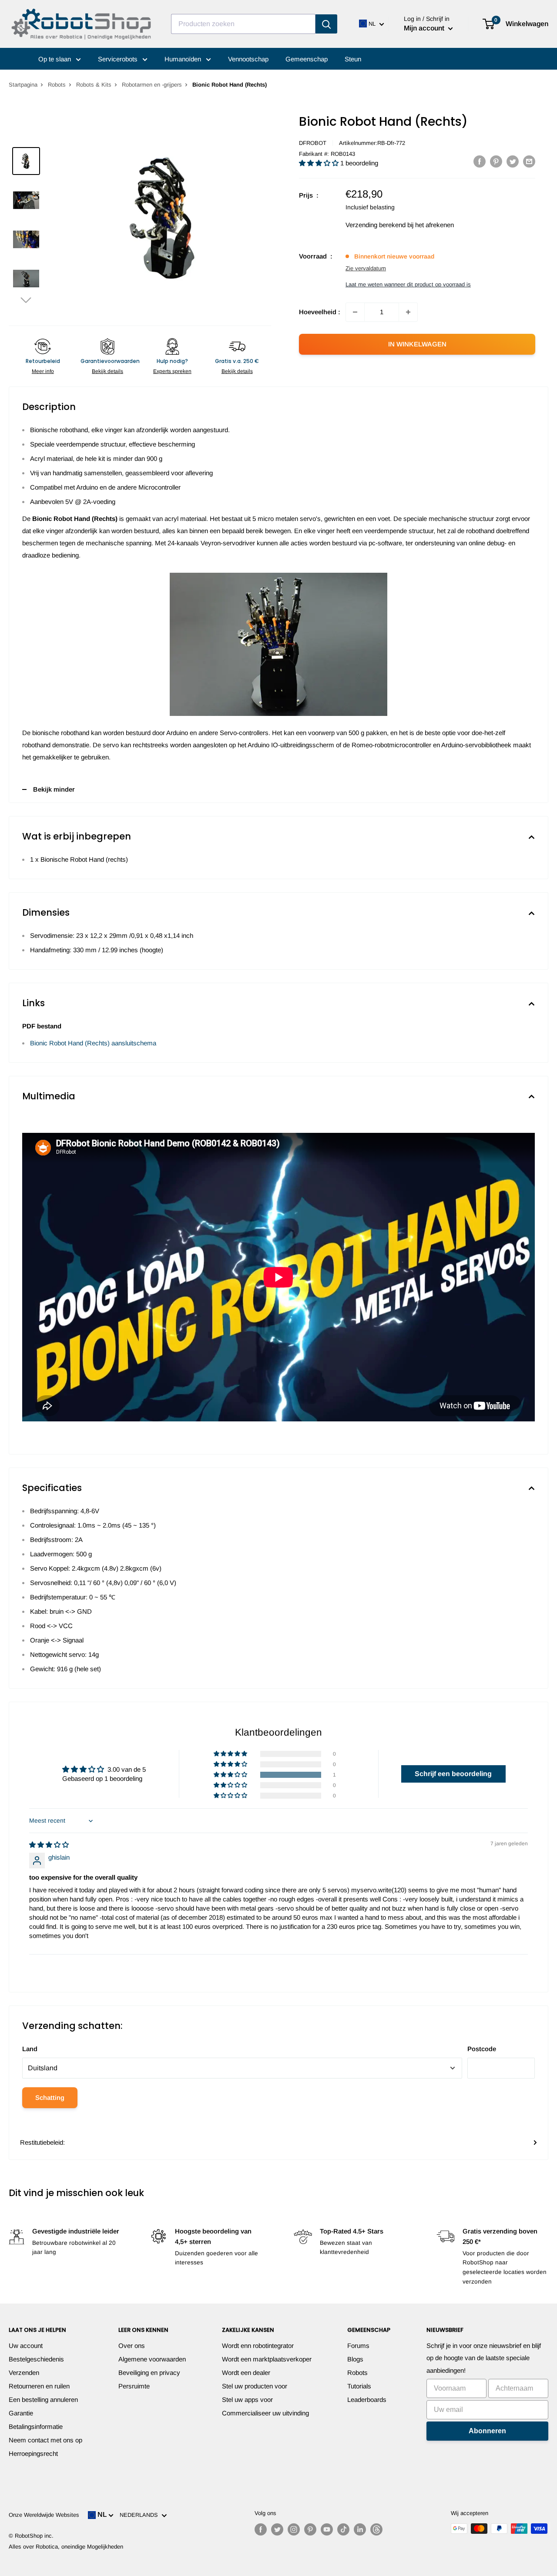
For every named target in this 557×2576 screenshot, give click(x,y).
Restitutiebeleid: (42, 2142)
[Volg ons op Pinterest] (310, 2529)
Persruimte (134, 2386)
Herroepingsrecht (33, 2453)
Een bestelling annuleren (43, 2400)
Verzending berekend (376, 225)
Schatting (50, 2097)
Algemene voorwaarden (152, 2359)
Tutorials (359, 2386)
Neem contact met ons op (45, 2440)
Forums (358, 2346)
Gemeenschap (307, 59)
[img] (49, 1845)
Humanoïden (184, 59)
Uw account (26, 2346)
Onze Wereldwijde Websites (44, 2515)
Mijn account (425, 28)
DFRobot (313, 143)
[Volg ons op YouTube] (327, 2529)
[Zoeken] (326, 24)
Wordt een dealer (246, 2373)
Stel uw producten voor (255, 2386)
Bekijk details (107, 371)
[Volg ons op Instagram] (294, 2529)
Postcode (482, 2049)
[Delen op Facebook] (480, 161)
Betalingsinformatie (36, 2427)
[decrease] (355, 312)
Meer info (43, 371)
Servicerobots (119, 59)
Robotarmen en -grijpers (152, 85)
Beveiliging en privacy (149, 2373)
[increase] (408, 312)
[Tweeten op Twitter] (513, 161)
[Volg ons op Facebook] (261, 2529)
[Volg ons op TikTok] (343, 2529)
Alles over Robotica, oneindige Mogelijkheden (66, 2547)
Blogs (355, 2359)
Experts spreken (172, 371)
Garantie (21, 2413)
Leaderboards (367, 2400)
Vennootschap (248, 59)
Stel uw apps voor (247, 2400)
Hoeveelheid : (320, 312)
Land (30, 2049)
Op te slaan (55, 59)
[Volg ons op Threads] (376, 2529)
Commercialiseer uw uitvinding (265, 2413)
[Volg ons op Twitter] (277, 2529)
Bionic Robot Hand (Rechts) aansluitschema (93, 1043)
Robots (57, 85)
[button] (26, 300)
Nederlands (141, 2515)
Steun (353, 59)
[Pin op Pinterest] (496, 161)
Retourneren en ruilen (39, 2386)
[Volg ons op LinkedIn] (360, 2529)
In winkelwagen (417, 344)
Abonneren (487, 2431)
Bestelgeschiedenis (36, 2359)
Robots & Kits (94, 85)
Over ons (132, 2346)
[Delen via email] (529, 161)
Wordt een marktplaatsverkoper (267, 2359)
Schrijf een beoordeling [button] (453, 1774)
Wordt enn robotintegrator (258, 2346)
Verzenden (24, 2373)
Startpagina (23, 85)
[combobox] (243, 24)
